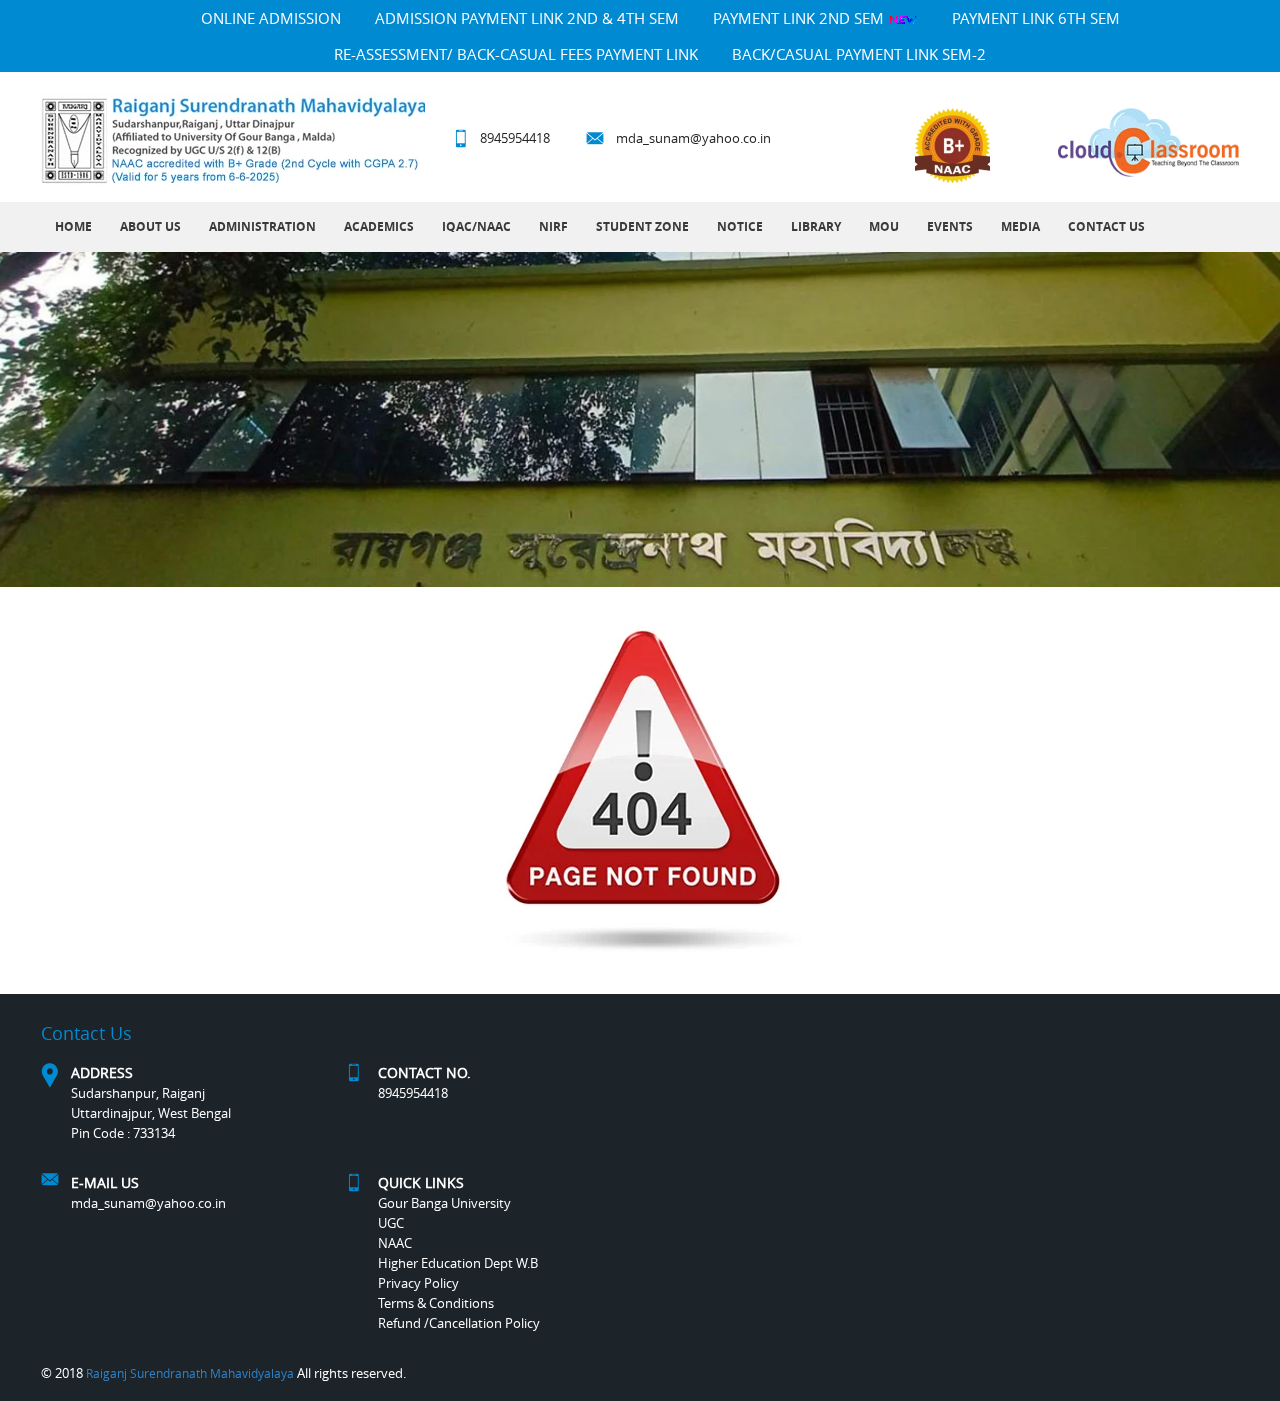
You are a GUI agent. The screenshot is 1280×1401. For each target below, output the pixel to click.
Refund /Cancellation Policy (459, 1323)
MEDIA (1020, 226)
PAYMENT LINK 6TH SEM (1036, 18)
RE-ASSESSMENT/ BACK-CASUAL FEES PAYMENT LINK (516, 54)
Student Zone (642, 226)
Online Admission (271, 18)
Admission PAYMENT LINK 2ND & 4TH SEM (527, 18)
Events (950, 226)
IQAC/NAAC (476, 226)
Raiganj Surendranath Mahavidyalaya (190, 1373)
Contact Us (1106, 226)
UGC (391, 1223)
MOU (884, 226)
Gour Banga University (444, 1203)
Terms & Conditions (436, 1303)
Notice (740, 226)
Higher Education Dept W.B (458, 1263)
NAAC (395, 1243)
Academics (379, 226)
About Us (150, 226)
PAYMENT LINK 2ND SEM (800, 18)
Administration (262, 226)
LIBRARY (816, 226)
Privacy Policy (418, 1283)
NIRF (553, 226)
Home (73, 226)
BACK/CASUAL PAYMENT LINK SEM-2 (859, 54)
